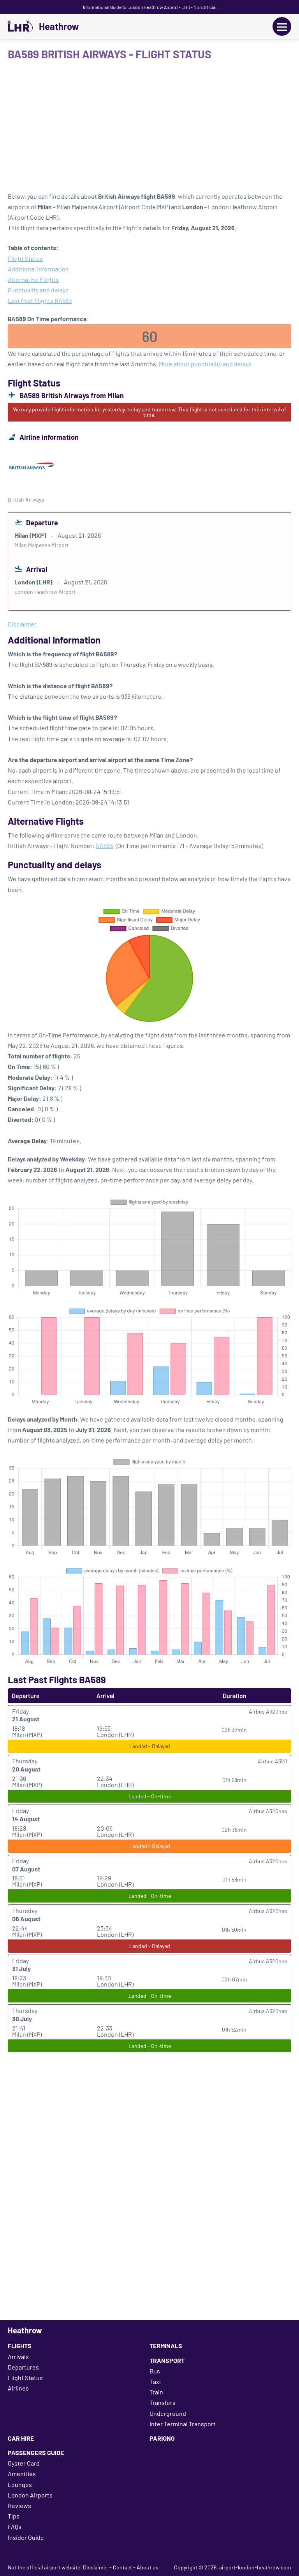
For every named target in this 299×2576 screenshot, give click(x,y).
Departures (23, 2367)
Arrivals (18, 2357)
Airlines (18, 2388)
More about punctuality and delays (205, 364)
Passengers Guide (36, 2453)
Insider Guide (26, 2537)
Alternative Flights (33, 279)
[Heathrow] (20, 26)
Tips (14, 2516)
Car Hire (21, 2438)
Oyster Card (24, 2463)
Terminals (166, 2346)
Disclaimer (96, 2567)
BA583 (104, 846)
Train (156, 2392)
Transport (167, 2360)
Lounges (20, 2484)
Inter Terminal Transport (183, 2424)
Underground (168, 2413)
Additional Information (38, 269)
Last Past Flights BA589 (40, 300)
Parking (162, 2438)
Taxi (155, 2381)
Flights (20, 2346)
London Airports (30, 2495)
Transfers (163, 2402)
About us (148, 2567)
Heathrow (59, 26)
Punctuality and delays (38, 290)
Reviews (19, 2505)
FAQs (15, 2526)
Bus (155, 2371)
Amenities (22, 2474)
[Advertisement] (149, 129)
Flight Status (25, 258)
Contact (122, 2567)
